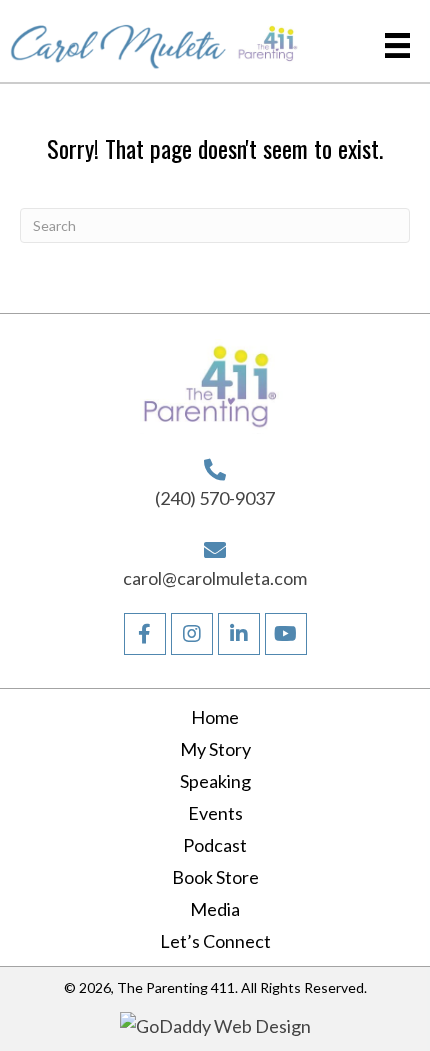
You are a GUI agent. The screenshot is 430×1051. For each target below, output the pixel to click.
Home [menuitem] (215, 717)
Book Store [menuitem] (215, 877)
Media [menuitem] (215, 909)
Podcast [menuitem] (215, 845)
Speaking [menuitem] (215, 781)
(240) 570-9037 (215, 498)
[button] (145, 634)
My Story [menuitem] (215, 749)
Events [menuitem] (215, 813)
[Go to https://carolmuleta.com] (118, 41)
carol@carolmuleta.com (215, 578)
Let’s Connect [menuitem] (215, 941)
